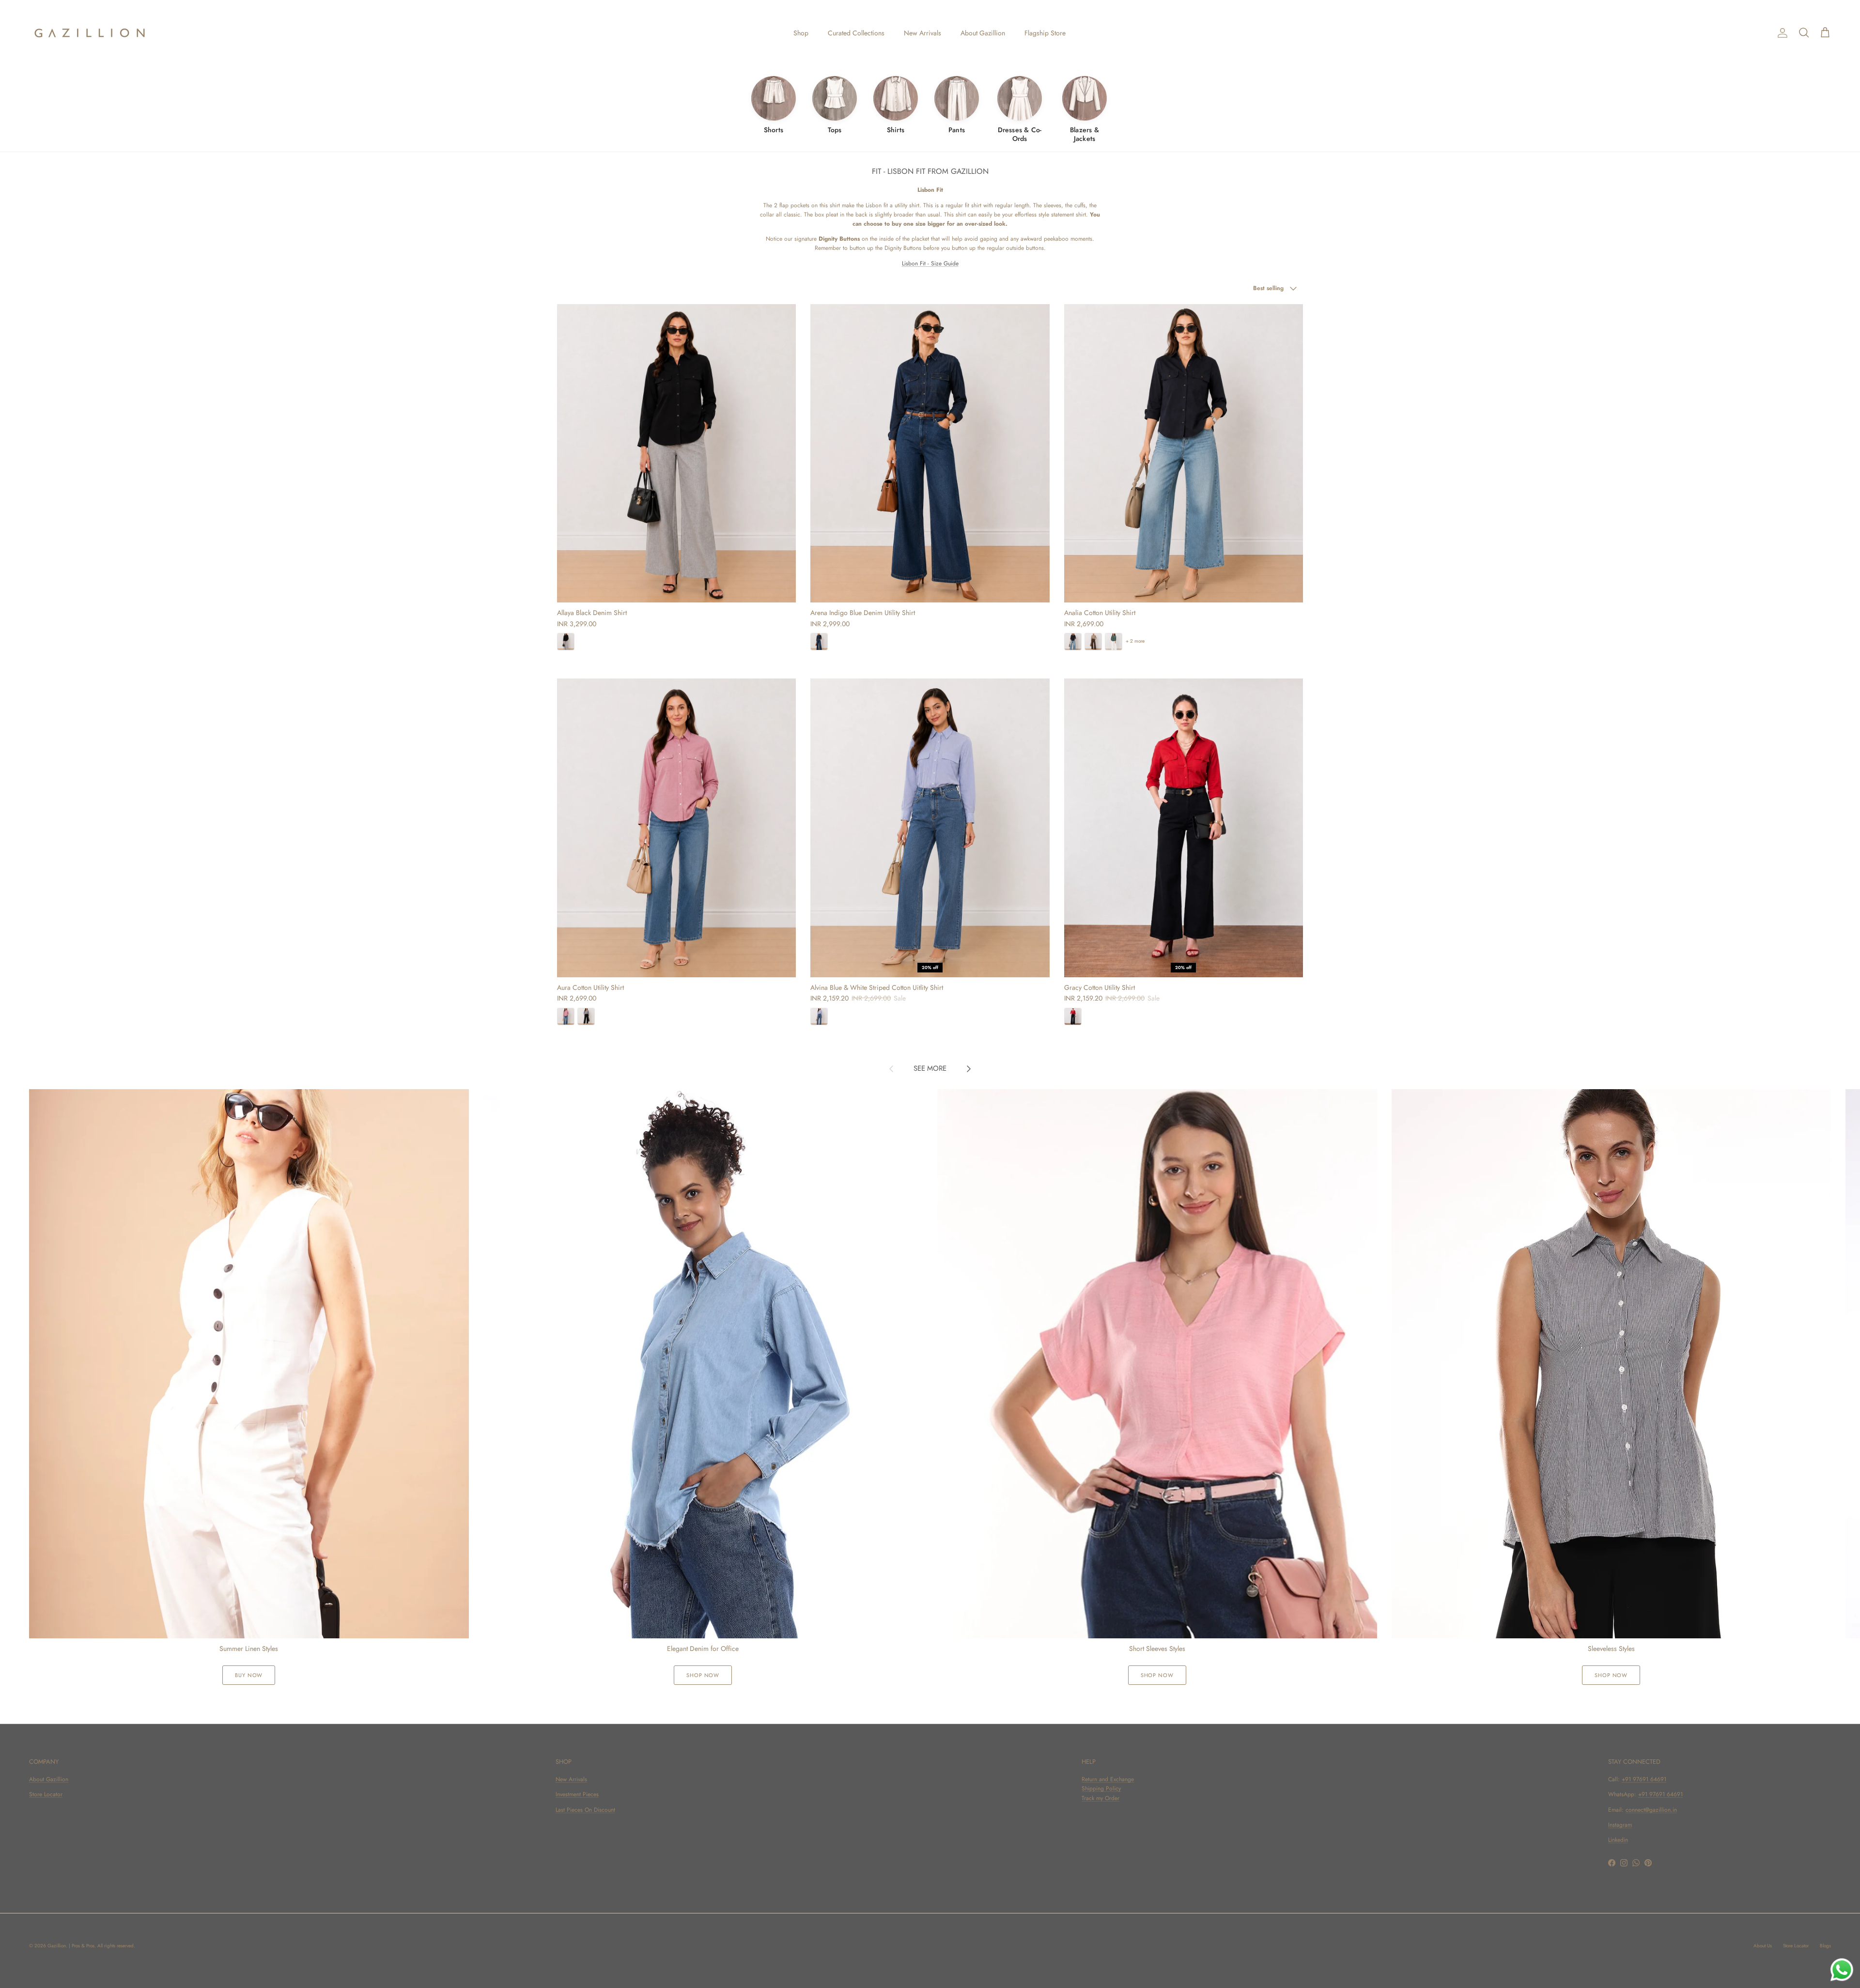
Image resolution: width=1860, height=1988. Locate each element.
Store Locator (46, 1794)
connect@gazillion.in (1651, 1810)
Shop (801, 33)
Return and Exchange (1108, 1779)
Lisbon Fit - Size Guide (930, 263)
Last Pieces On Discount (585, 1810)
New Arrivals (922, 33)
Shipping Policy (1101, 1788)
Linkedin (1618, 1840)
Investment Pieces (577, 1794)
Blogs (1825, 1946)
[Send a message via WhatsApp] (1842, 1970)
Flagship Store (1045, 33)
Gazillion (57, 1946)
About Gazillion (983, 33)
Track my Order (1100, 1798)
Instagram (1620, 1825)
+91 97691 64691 (1644, 1779)
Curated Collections (856, 33)
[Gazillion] (90, 33)
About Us (1763, 1946)
